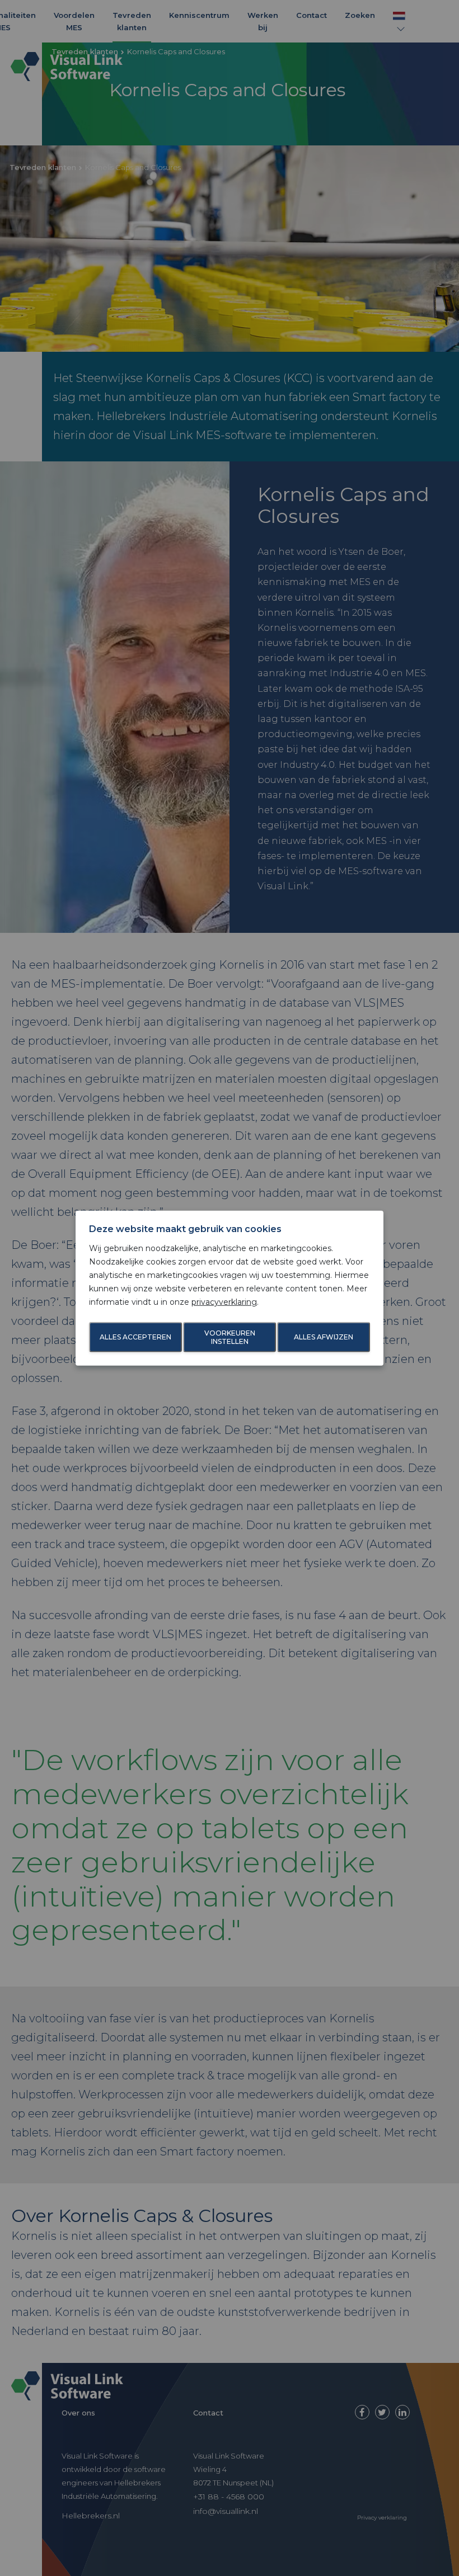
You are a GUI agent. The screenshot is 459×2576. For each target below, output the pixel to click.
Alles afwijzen (324, 1337)
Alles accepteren (135, 1337)
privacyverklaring (224, 1301)
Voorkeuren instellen (230, 1337)
